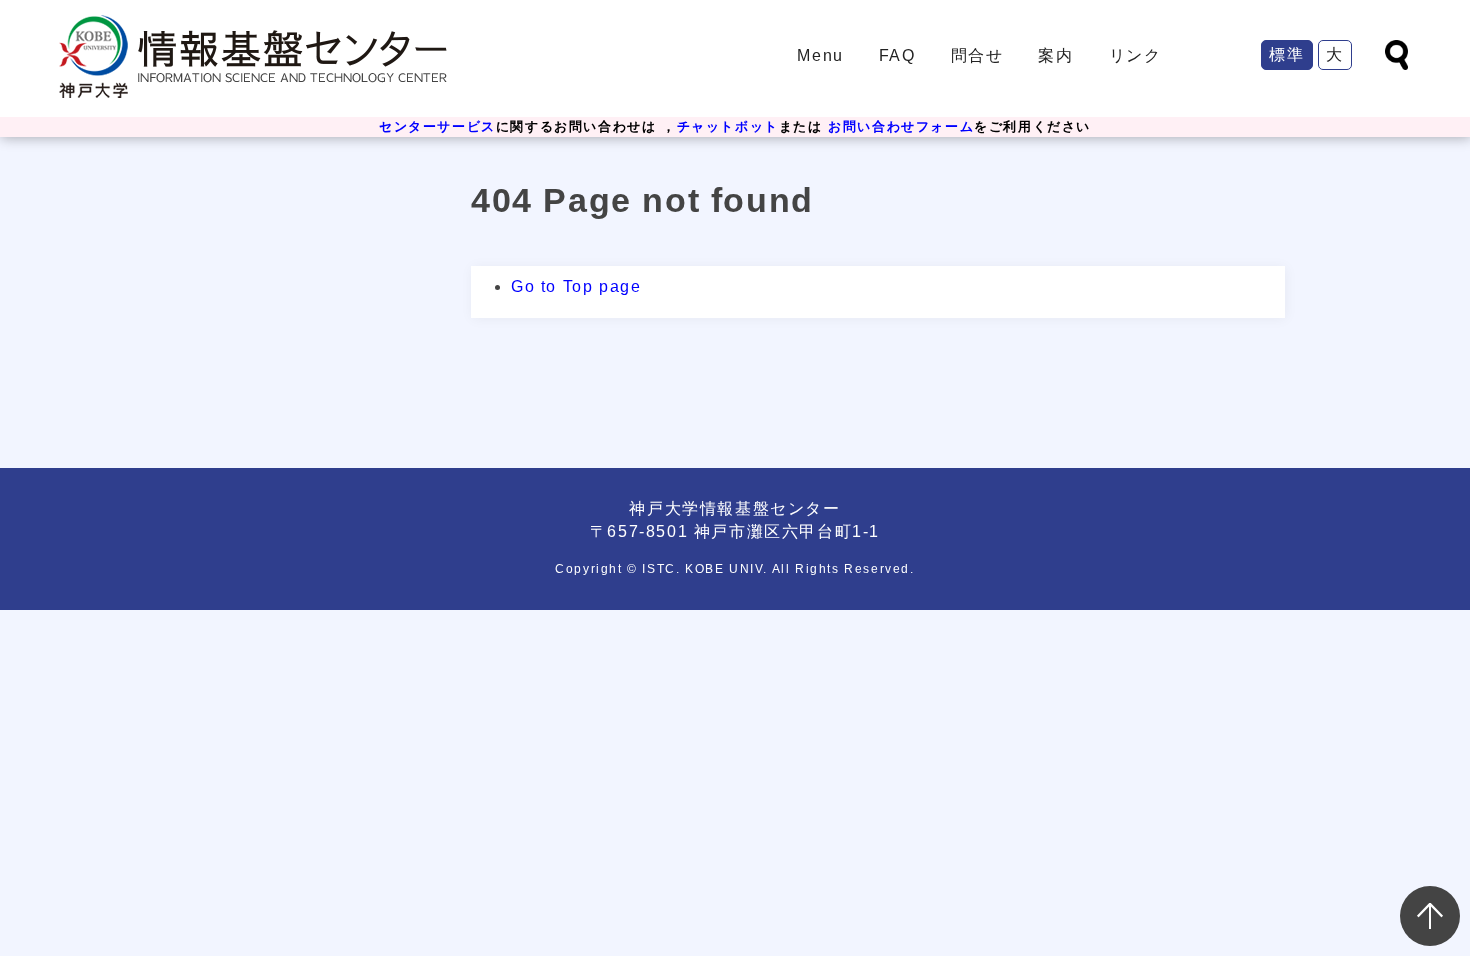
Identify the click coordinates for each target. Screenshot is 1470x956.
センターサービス (437, 126)
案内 (1055, 55)
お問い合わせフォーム (901, 126)
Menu (820, 55)
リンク (1135, 55)
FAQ (897, 55)
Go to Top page (576, 286)
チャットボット (728, 126)
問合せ (977, 55)
